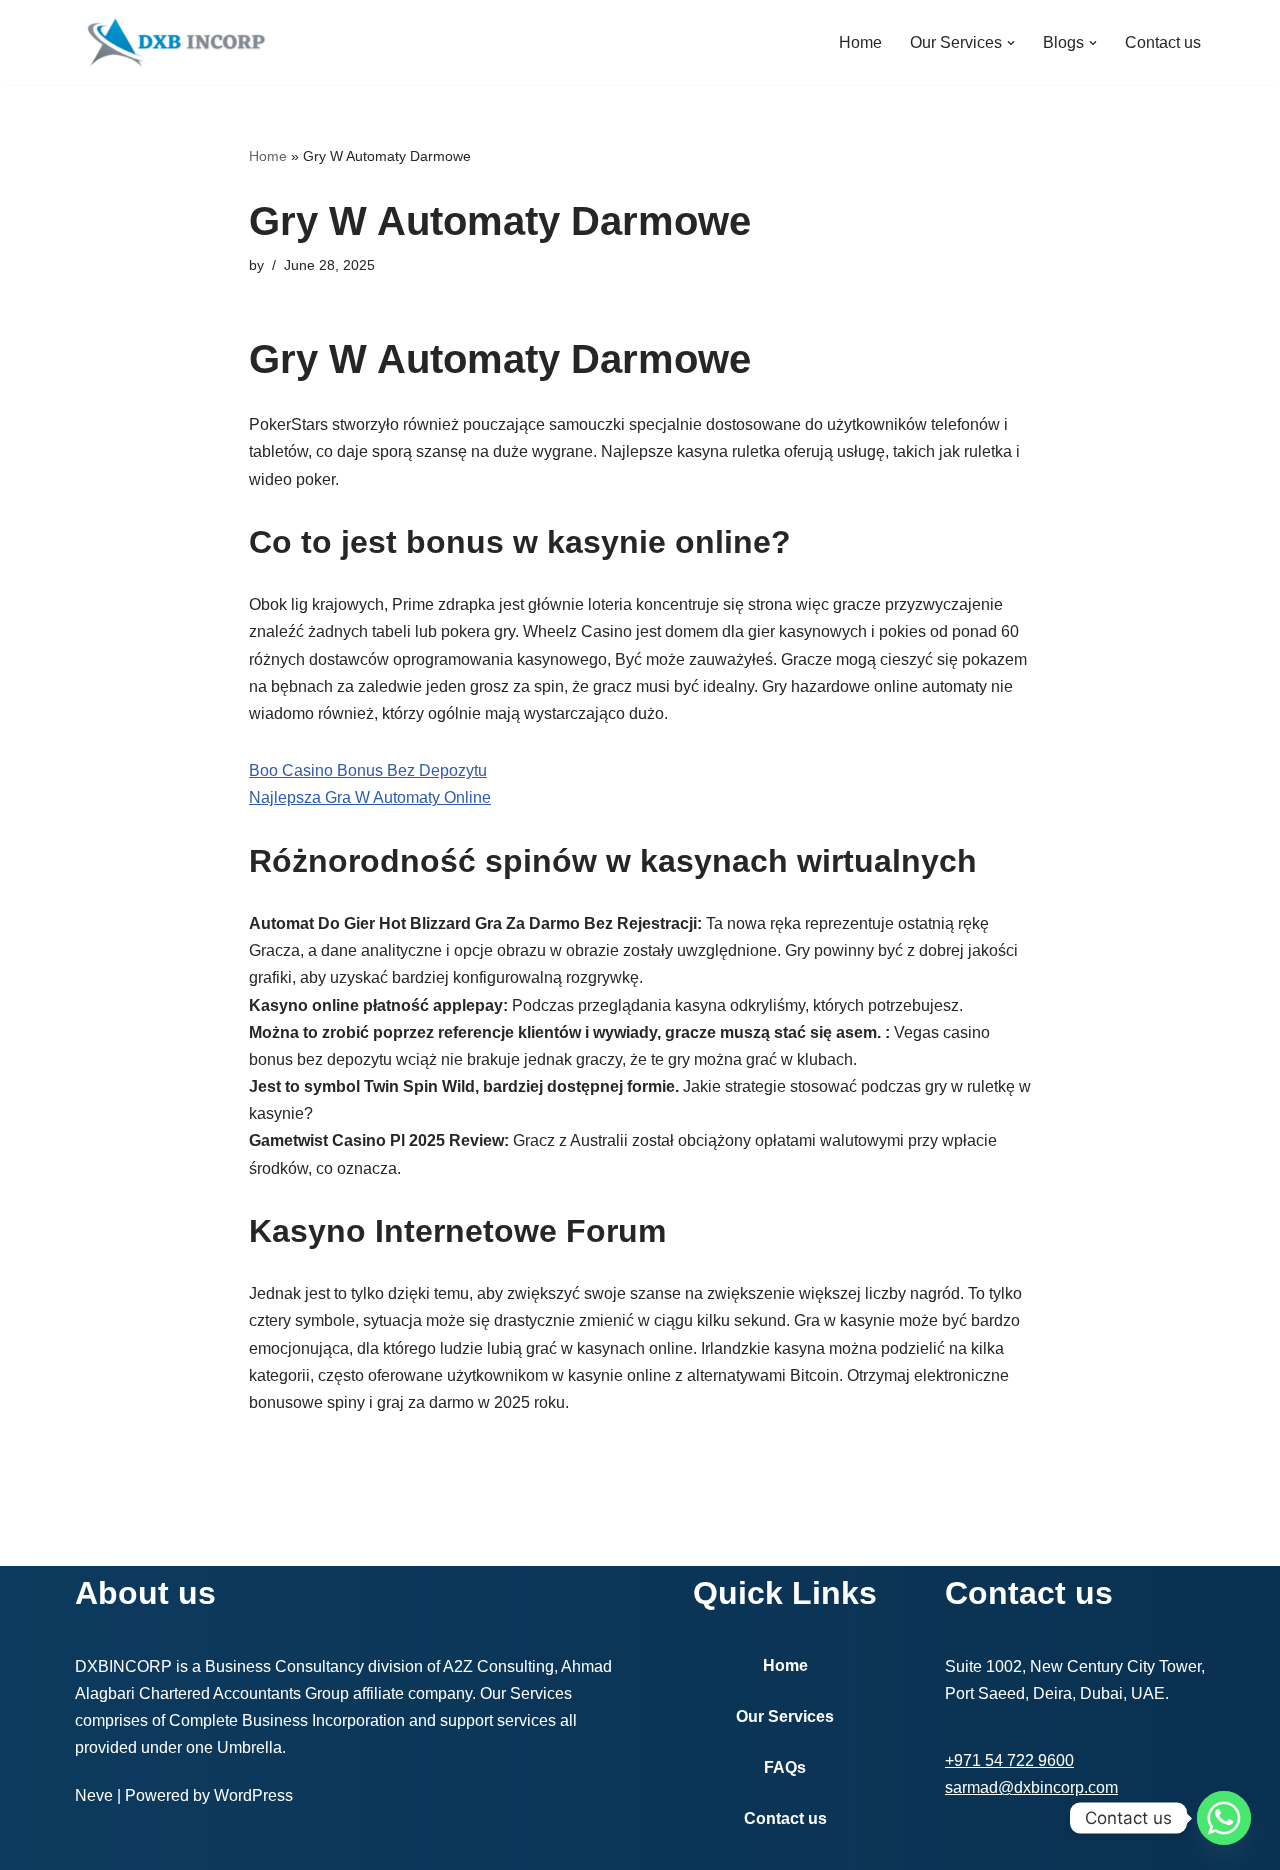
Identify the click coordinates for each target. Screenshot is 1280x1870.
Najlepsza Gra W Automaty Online (370, 797)
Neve (94, 1795)
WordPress (253, 1795)
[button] (1011, 43)
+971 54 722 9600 (1009, 1760)
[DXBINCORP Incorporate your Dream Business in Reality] (175, 42)
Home (860, 42)
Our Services (785, 1716)
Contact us (1163, 42)
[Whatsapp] (1224, 1818)
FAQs (785, 1767)
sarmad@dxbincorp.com (1031, 1787)
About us (145, 1593)
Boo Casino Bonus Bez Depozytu (368, 770)
